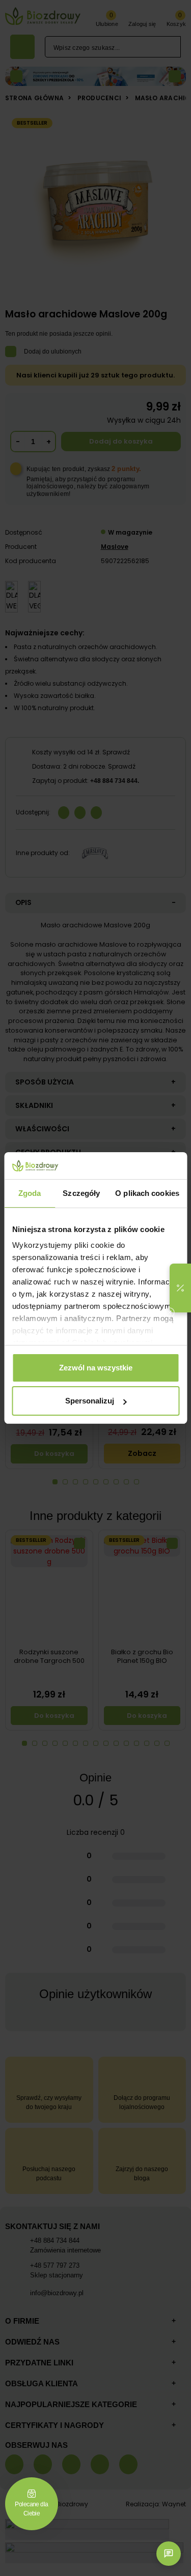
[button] (180, 1288)
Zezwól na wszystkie (96, 1368)
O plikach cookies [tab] (147, 1193)
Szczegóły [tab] (81, 1193)
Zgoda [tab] (30, 1193)
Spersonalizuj (90, 1401)
